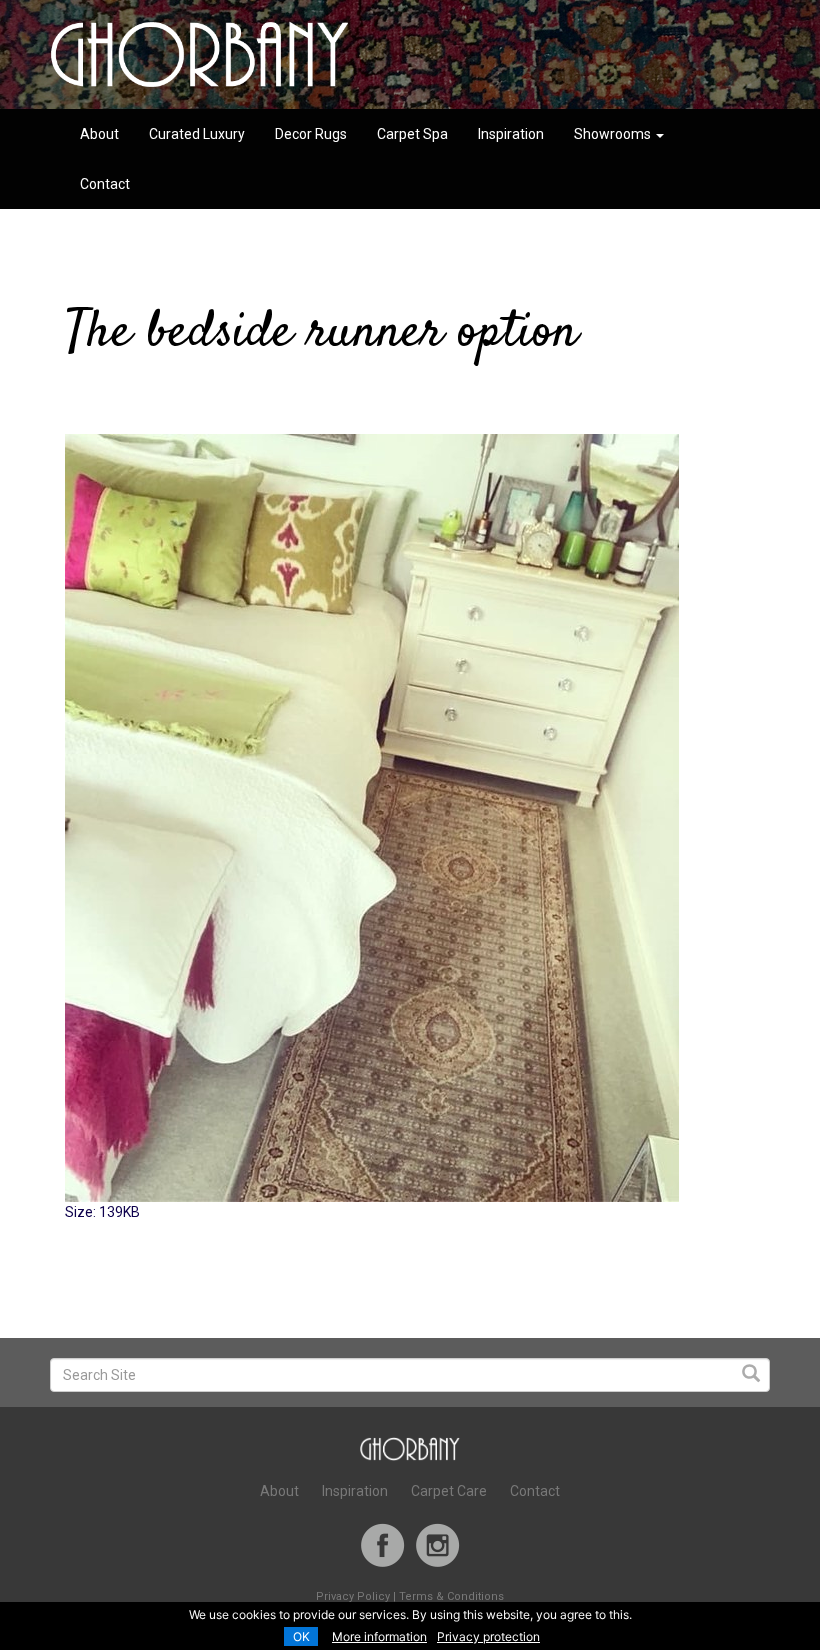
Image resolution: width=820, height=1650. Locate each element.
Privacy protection (488, 1636)
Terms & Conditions (451, 1596)
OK (301, 1636)
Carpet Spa (412, 134)
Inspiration (511, 134)
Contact (105, 184)
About (99, 134)
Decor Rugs (311, 134)
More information (379, 1636)
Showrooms (614, 134)
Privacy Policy (353, 1596)
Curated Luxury (197, 134)
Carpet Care (449, 1491)
